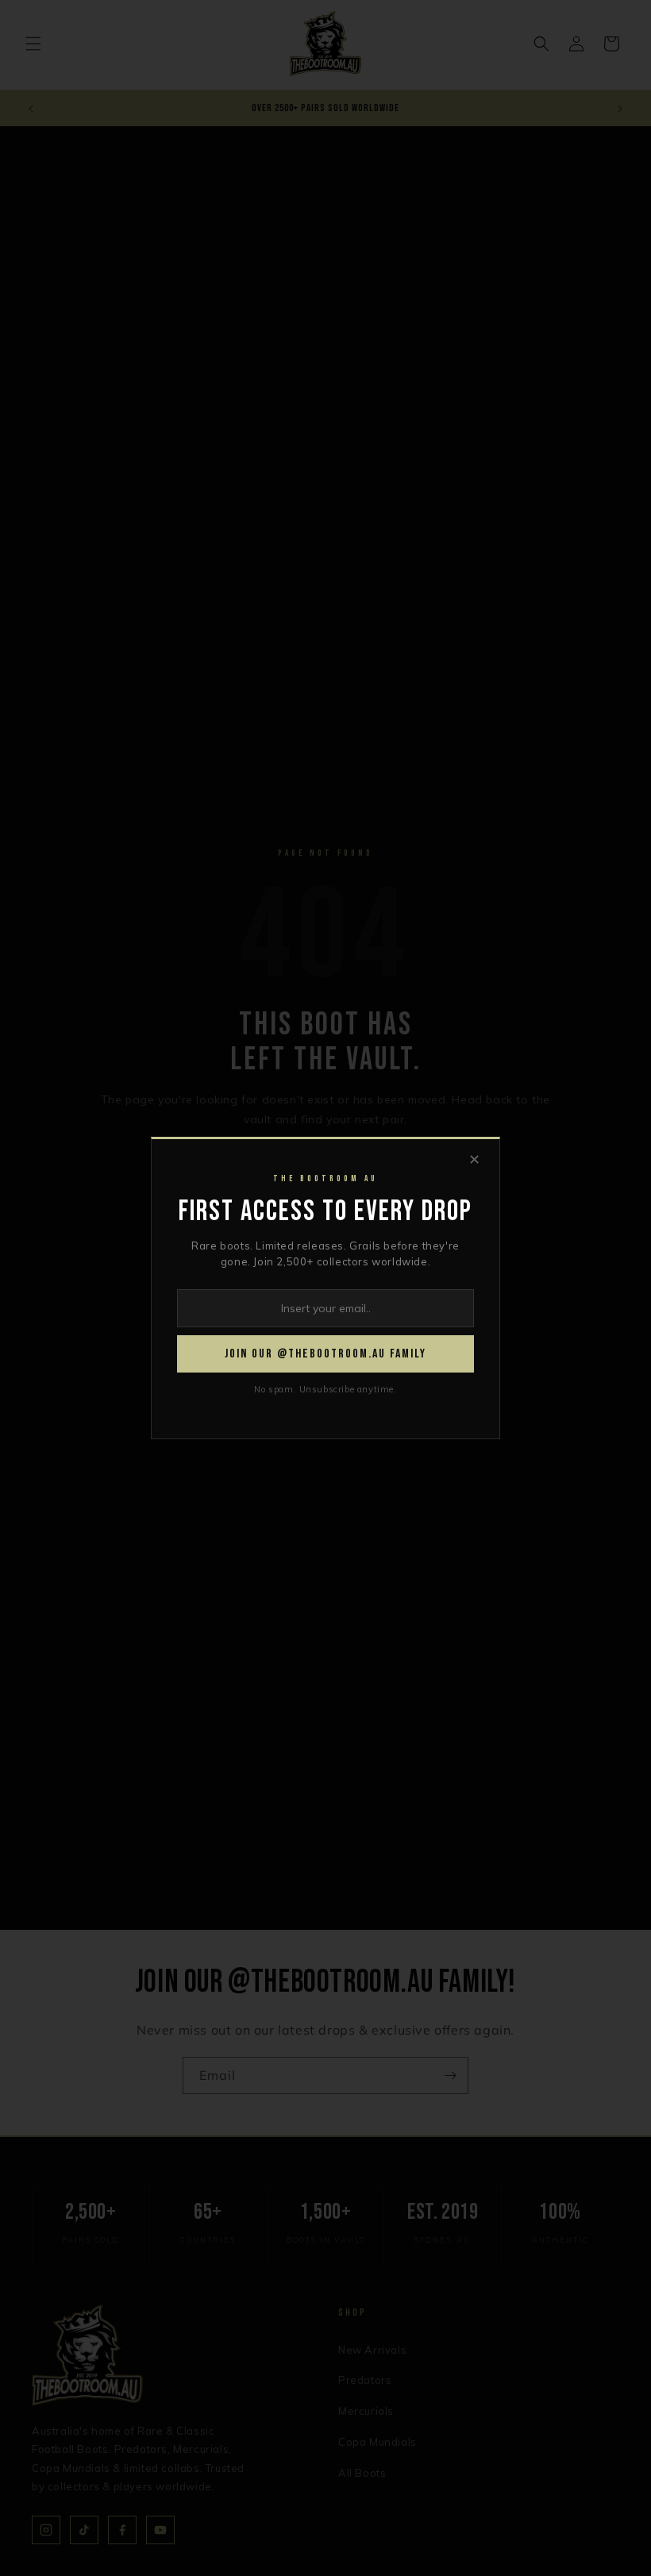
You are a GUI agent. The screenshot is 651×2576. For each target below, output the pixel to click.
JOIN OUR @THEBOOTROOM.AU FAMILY (325, 1354)
